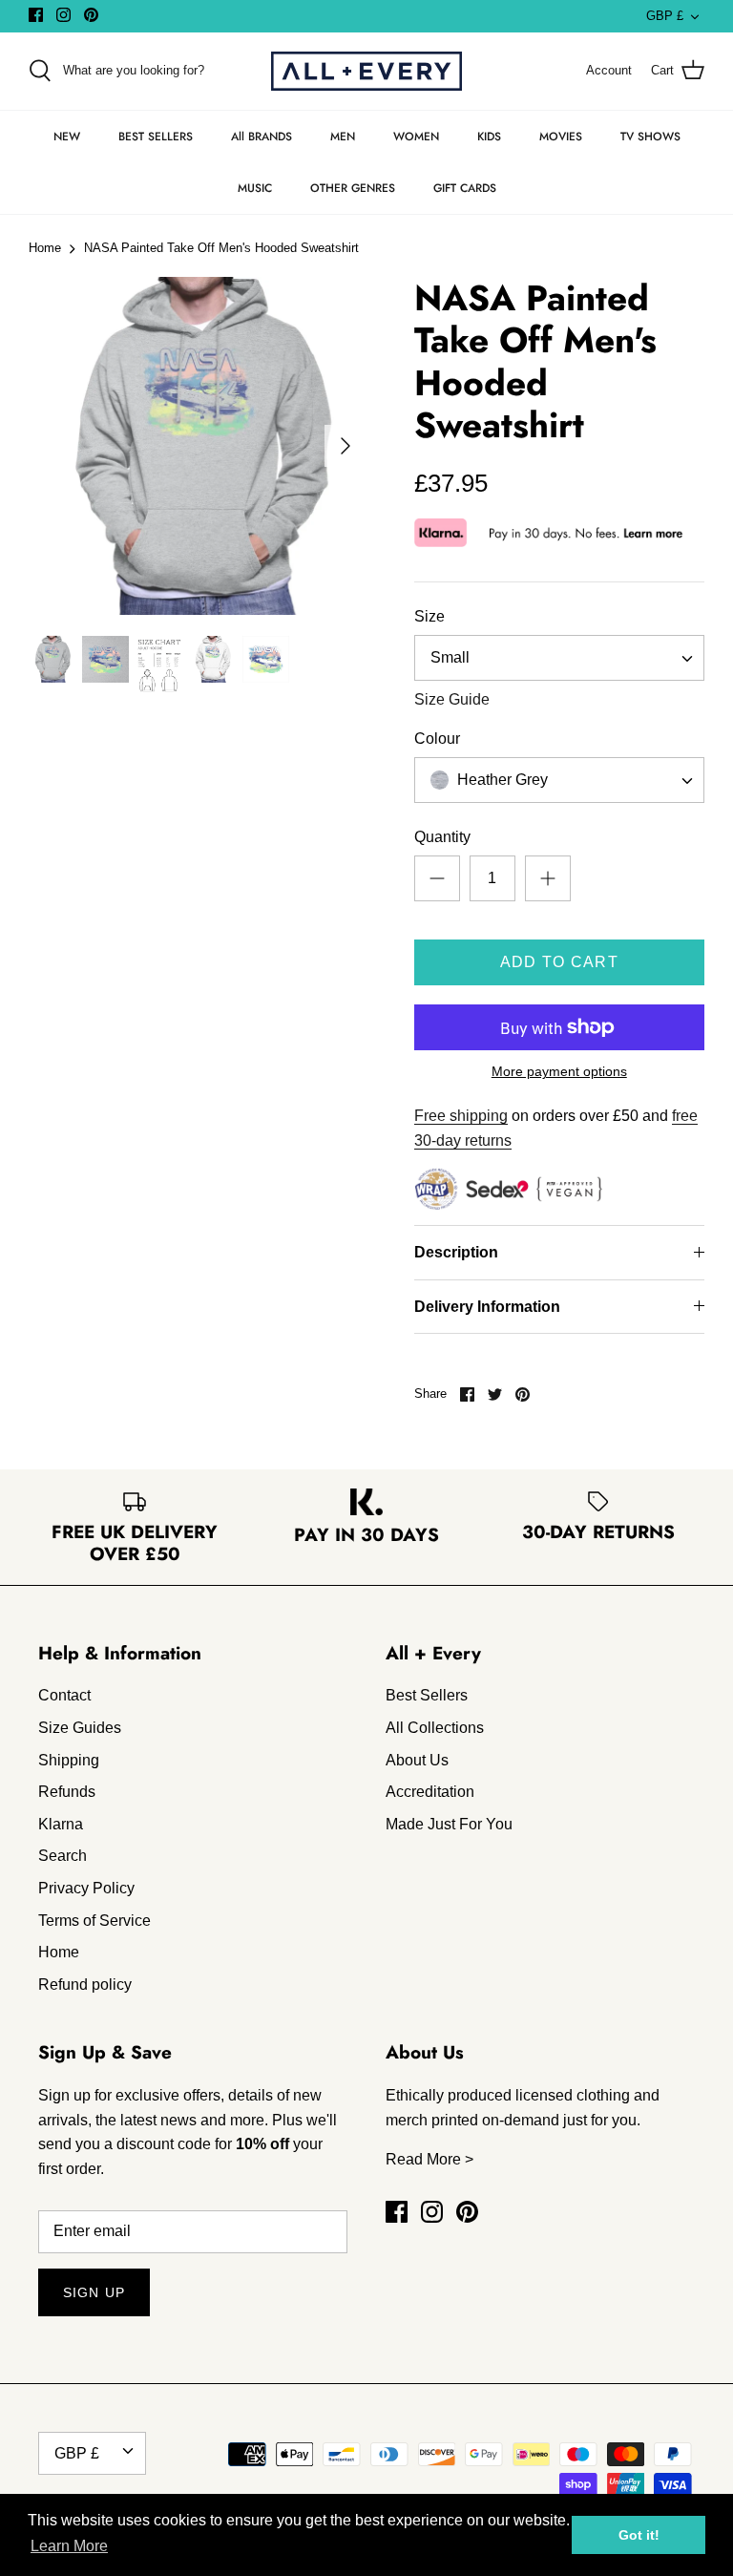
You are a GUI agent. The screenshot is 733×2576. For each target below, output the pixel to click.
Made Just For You (449, 1824)
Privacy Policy (86, 1888)
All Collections (435, 1728)
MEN (343, 137)
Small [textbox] (450, 657)
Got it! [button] (639, 2535)
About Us (417, 1760)
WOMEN (416, 137)
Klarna (61, 1824)
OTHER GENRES (353, 188)
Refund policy (85, 1985)
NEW (67, 137)
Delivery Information (487, 1307)
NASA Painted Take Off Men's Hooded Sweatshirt (221, 249)
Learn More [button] (69, 2546)
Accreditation (430, 1792)
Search (63, 1856)
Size (429, 616)
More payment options (559, 1071)
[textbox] (501, 781)
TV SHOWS (650, 137)
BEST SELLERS (156, 137)
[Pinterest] (91, 15)
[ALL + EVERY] (366, 71)
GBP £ (665, 16)
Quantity (442, 837)
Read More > (429, 2159)
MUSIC (255, 188)
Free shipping (461, 1116)
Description (456, 1252)
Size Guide (452, 699)
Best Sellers (427, 1695)
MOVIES (561, 137)
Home (45, 249)
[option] (198, 446)
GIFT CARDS (465, 188)
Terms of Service (94, 1921)
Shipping (69, 1760)
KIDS (489, 137)
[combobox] (559, 658)
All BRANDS (262, 137)
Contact (64, 1695)
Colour (437, 739)
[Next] (346, 446)
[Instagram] (63, 15)
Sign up (94, 2292)
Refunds (67, 1792)
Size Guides (80, 1728)
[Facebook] (36, 15)
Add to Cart (559, 962)
